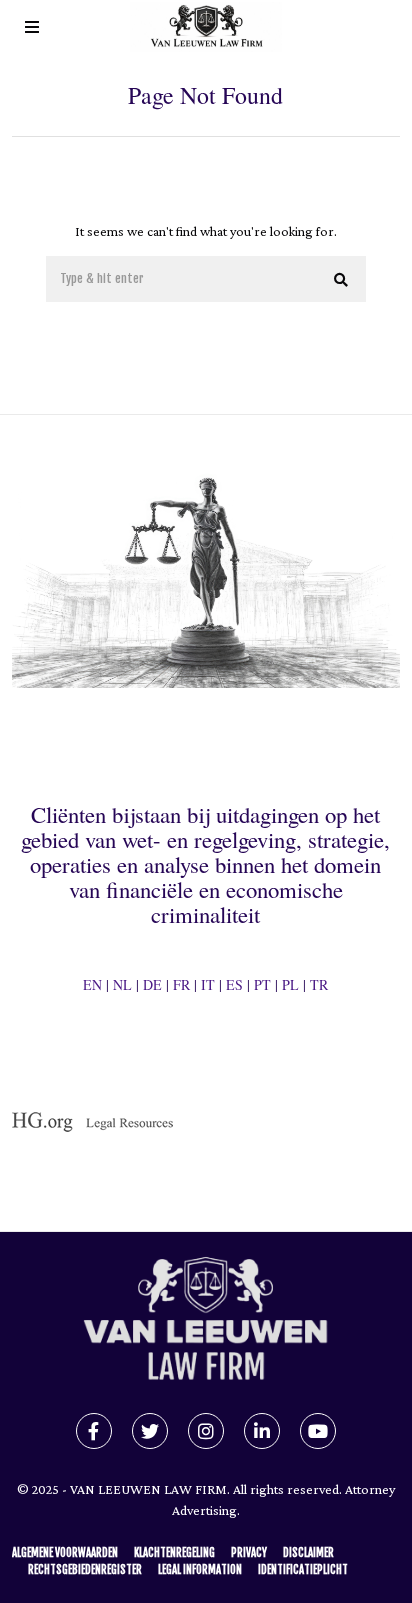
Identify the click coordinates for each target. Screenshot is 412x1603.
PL (290, 984)
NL (122, 984)
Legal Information (200, 1570)
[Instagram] (206, 1431)
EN (92, 984)
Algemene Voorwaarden (65, 1553)
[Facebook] (94, 1431)
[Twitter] (150, 1431)
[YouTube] (318, 1431)
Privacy (249, 1553)
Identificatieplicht (303, 1570)
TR (319, 984)
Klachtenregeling (174, 1553)
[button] (342, 280)
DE (152, 984)
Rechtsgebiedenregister (85, 1570)
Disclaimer (308, 1553)
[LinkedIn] (262, 1431)
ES (234, 984)
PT (262, 984)
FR (181, 984)
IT (208, 984)
